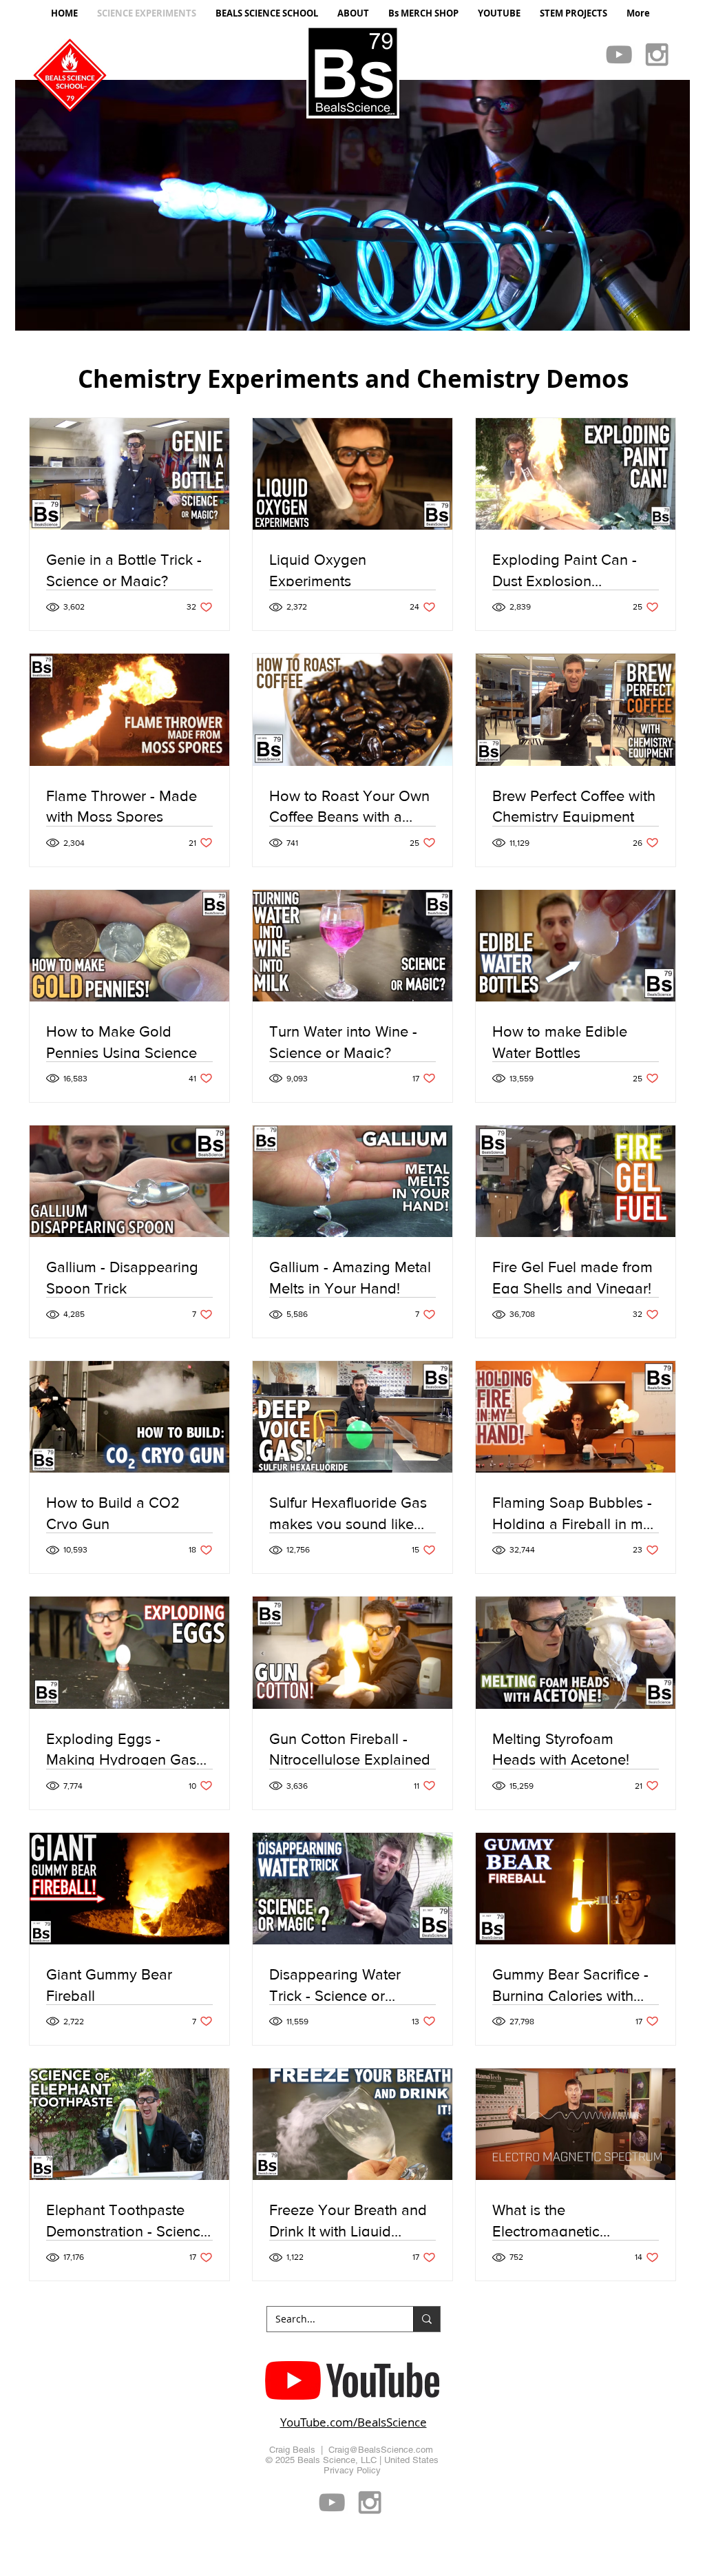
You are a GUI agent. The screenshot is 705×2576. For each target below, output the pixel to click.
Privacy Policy (352, 2470)
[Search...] (427, 2319)
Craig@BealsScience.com (381, 2450)
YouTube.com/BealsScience (354, 2422)
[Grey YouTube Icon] (619, 54)
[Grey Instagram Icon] (657, 54)
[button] (352, 205)
